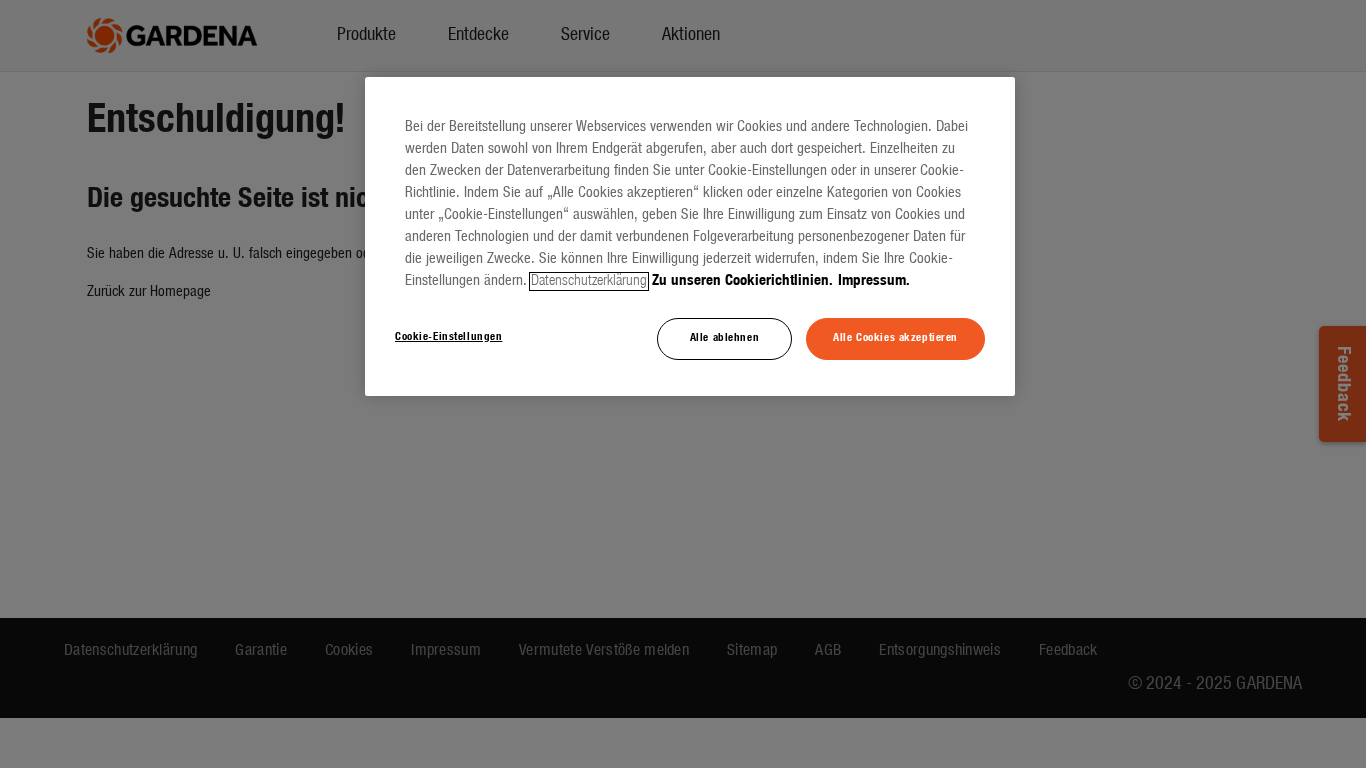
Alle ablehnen (724, 338)
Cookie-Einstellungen (448, 337)
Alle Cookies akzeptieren (895, 338)
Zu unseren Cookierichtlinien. (742, 281)
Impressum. (874, 281)
